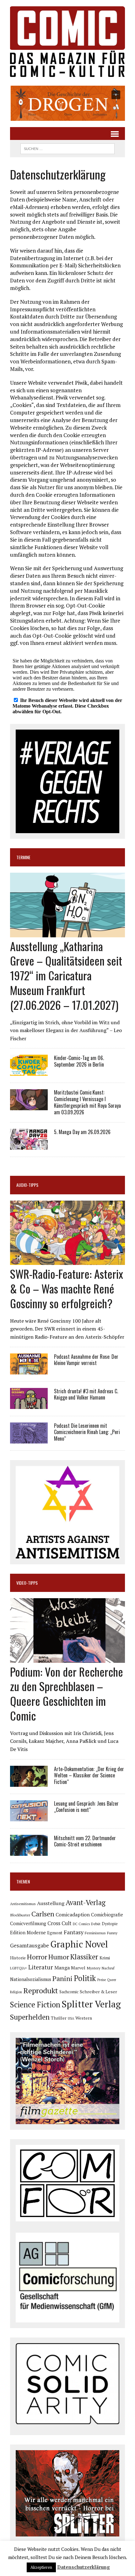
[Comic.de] (67, 42)
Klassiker (84, 1957)
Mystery (94, 1968)
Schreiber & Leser (98, 1992)
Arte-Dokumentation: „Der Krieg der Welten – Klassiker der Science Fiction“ (89, 1775)
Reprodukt (41, 1990)
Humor (59, 1957)
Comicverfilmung (28, 1923)
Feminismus (95, 1933)
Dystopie (110, 1924)
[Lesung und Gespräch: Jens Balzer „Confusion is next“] (29, 1817)
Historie (18, 1958)
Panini (62, 1978)
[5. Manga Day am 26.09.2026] (29, 1146)
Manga (62, 1968)
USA (71, 2018)
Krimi (105, 1958)
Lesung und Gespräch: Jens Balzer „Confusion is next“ (86, 1807)
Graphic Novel (79, 1944)
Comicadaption (73, 1915)
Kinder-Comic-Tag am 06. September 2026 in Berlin (79, 1061)
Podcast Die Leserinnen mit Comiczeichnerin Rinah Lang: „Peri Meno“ (87, 1432)
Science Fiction (35, 2005)
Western (84, 2018)
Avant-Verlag (86, 1902)
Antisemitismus (23, 1904)
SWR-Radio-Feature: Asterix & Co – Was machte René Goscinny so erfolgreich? (67, 1288)
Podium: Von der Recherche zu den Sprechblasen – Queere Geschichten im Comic (67, 1693)
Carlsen (43, 1914)
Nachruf (108, 1968)
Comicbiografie (107, 1915)
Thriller (59, 2018)
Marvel (78, 1968)
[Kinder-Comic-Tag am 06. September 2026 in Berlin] (29, 1072)
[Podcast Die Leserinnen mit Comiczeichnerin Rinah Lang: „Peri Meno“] (29, 1439)
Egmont (55, 1933)
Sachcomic (69, 1992)
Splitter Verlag (91, 2004)
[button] (67, 103)
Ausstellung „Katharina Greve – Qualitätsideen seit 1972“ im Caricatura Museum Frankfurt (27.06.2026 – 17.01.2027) (66, 975)
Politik (85, 1978)
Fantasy (74, 1932)
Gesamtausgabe (30, 1945)
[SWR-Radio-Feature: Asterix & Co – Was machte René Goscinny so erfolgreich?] (67, 1261)
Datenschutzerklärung (84, 2567)
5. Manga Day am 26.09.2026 (82, 1132)
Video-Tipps (27, 1583)
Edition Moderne (28, 1933)
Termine (23, 857)
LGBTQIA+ (19, 1968)
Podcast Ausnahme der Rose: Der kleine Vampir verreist (86, 1360)
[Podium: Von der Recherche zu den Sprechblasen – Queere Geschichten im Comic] (67, 1658)
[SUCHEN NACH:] (67, 148)
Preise (102, 1980)
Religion (16, 1992)
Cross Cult (59, 1923)
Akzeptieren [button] (41, 2567)
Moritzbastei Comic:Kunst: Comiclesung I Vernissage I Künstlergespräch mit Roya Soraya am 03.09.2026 (87, 1102)
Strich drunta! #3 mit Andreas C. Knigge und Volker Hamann (86, 1394)
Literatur (41, 1967)
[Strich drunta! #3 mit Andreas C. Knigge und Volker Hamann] (29, 1405)
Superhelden (30, 2017)
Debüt (96, 1924)
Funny (112, 1933)
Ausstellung (51, 1903)
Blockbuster (20, 1915)
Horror (37, 1957)
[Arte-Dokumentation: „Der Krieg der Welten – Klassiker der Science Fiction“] (29, 1782)
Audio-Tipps (27, 1185)
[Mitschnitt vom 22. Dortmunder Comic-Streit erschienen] (29, 1851)
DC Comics (81, 1924)
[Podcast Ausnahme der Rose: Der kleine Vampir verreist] (29, 1370)
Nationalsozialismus (31, 1979)
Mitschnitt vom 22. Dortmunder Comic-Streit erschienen (85, 1841)
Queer (112, 1980)
